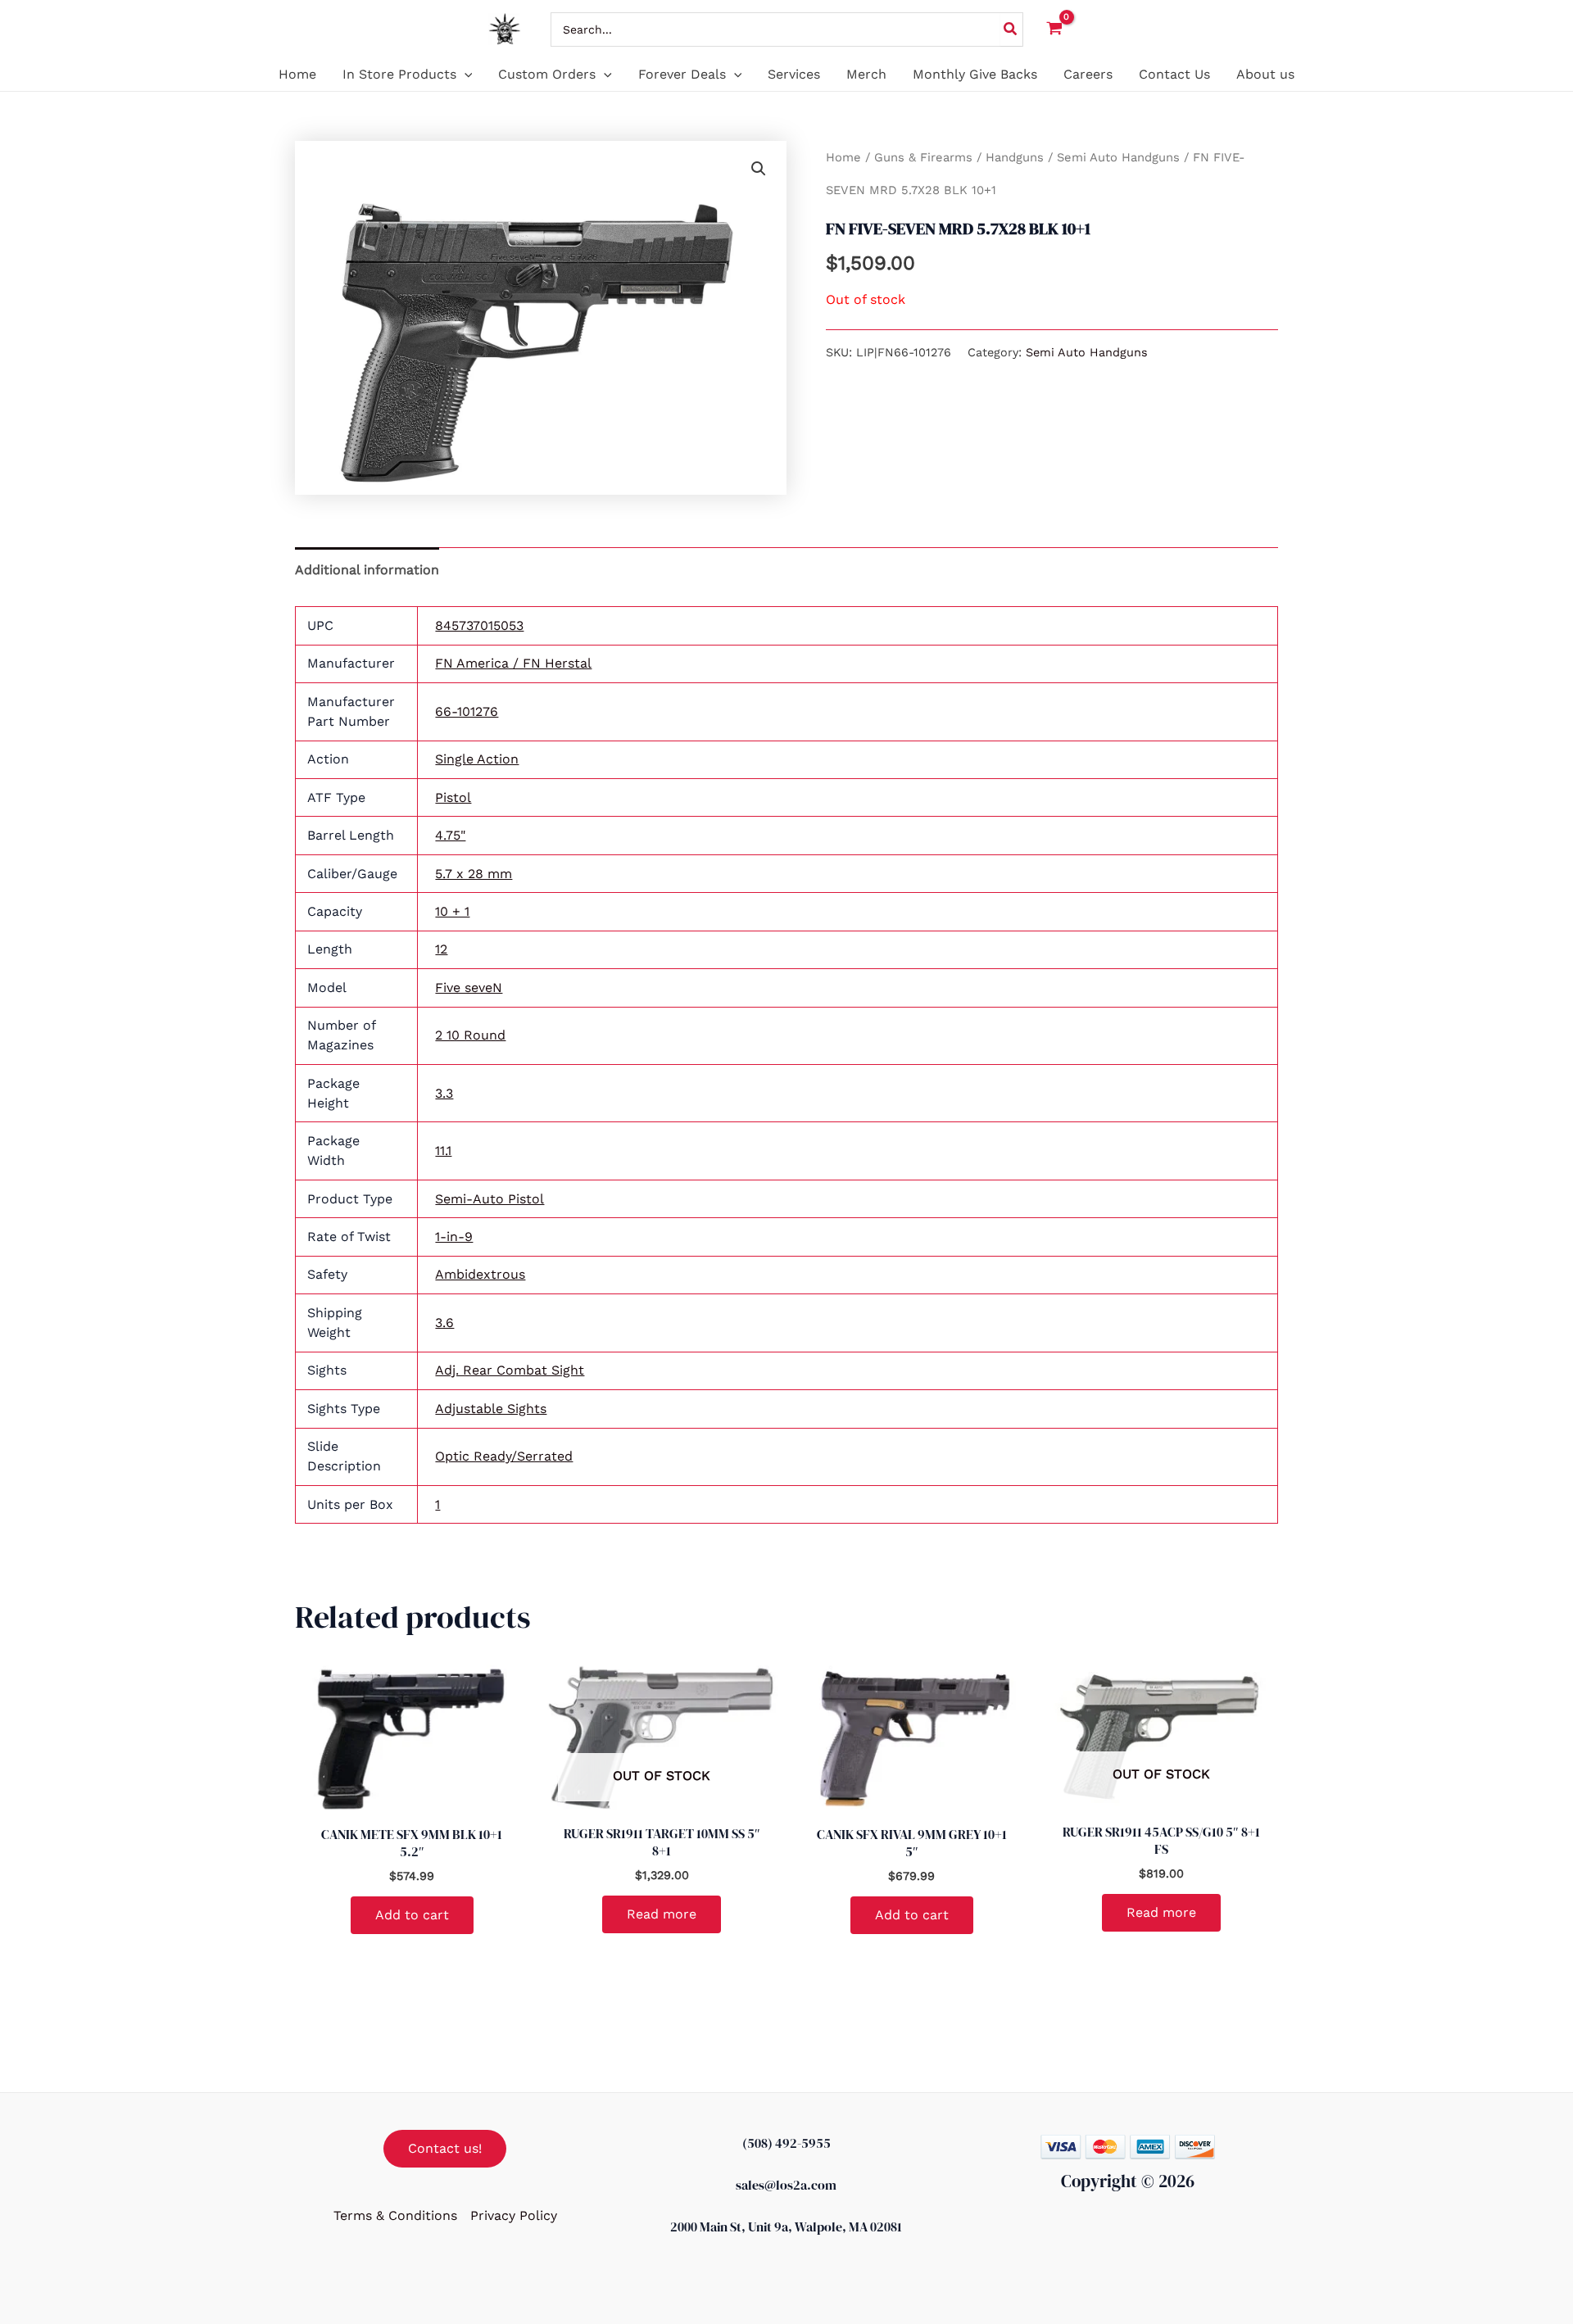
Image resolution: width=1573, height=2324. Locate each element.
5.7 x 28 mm (474, 874)
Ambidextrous (480, 1274)
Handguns (1015, 157)
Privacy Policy (514, 2215)
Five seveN (469, 988)
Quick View (412, 1798)
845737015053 (479, 625)
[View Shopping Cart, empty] (1055, 29)
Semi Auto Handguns (1118, 157)
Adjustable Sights (491, 1409)
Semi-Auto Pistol (490, 1199)
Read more (662, 1914)
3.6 (444, 1323)
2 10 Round (470, 1035)
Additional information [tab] (367, 570)
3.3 (444, 1093)
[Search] (1011, 29)
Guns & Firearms (923, 157)
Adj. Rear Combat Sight (510, 1370)
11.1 (443, 1151)
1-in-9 (454, 1237)
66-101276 (467, 711)
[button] (465, 75)
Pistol (453, 797)
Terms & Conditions (395, 2215)
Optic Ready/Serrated (504, 1456)
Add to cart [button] (412, 1915)
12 (441, 949)
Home (843, 157)
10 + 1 (452, 911)
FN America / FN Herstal (513, 663)
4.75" (450, 835)
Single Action (477, 759)
